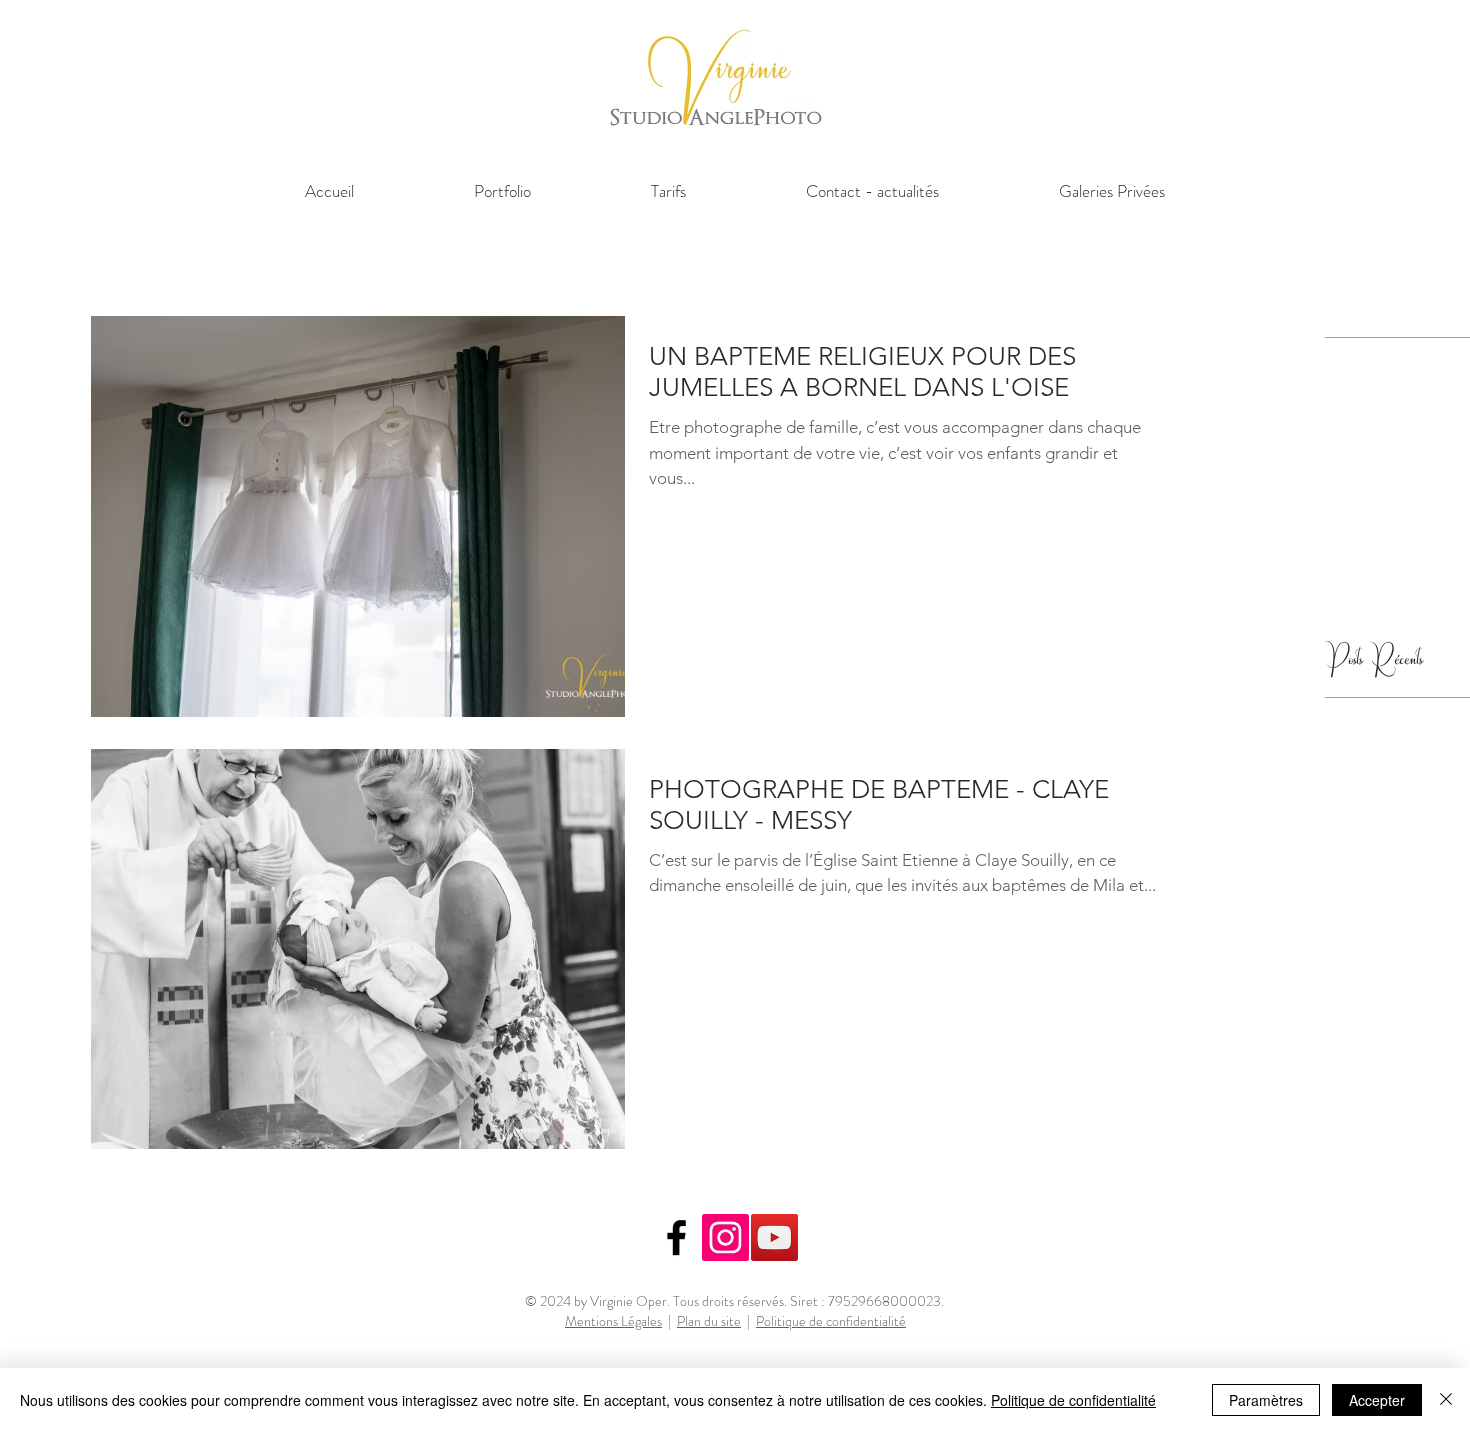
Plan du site (709, 1321)
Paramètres (1266, 1400)
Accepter (1377, 1400)
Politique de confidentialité (831, 1321)
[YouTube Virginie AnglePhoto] (774, 1237)
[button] (502, 191)
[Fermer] (1446, 1400)
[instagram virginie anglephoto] (725, 1237)
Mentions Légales (613, 1321)
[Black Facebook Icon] (676, 1237)
